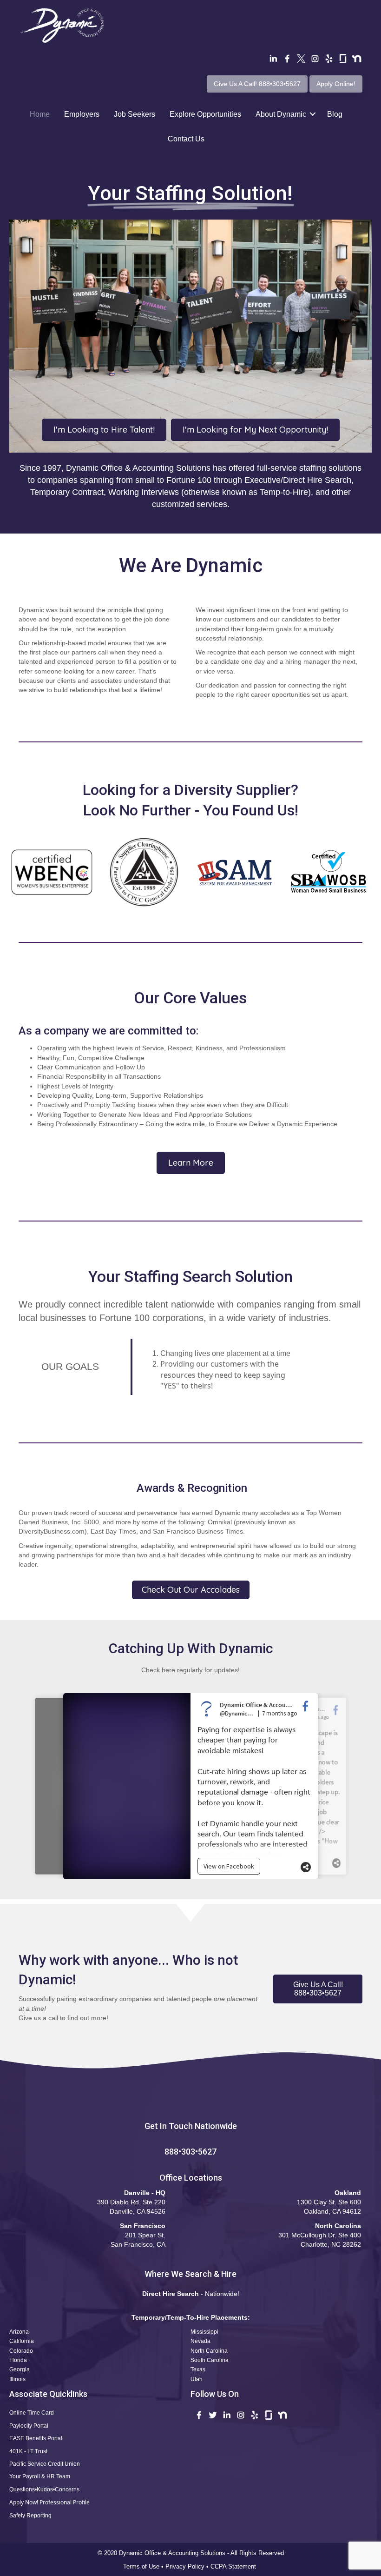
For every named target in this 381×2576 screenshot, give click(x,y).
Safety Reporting (30, 2516)
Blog (335, 114)
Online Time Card (32, 2413)
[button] (318, 1989)
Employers (82, 114)
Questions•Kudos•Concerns (44, 2489)
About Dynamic (281, 114)
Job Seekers (135, 114)
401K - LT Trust (28, 2451)
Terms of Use (141, 2566)
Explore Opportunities (205, 114)
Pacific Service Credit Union (45, 2464)
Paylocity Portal (29, 2426)
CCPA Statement (234, 2566)
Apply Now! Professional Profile (49, 2502)
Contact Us (186, 139)
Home (40, 114)
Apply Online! (336, 84)
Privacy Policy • (188, 2566)
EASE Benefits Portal (36, 2438)
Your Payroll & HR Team (40, 2476)
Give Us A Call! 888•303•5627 (257, 84)
